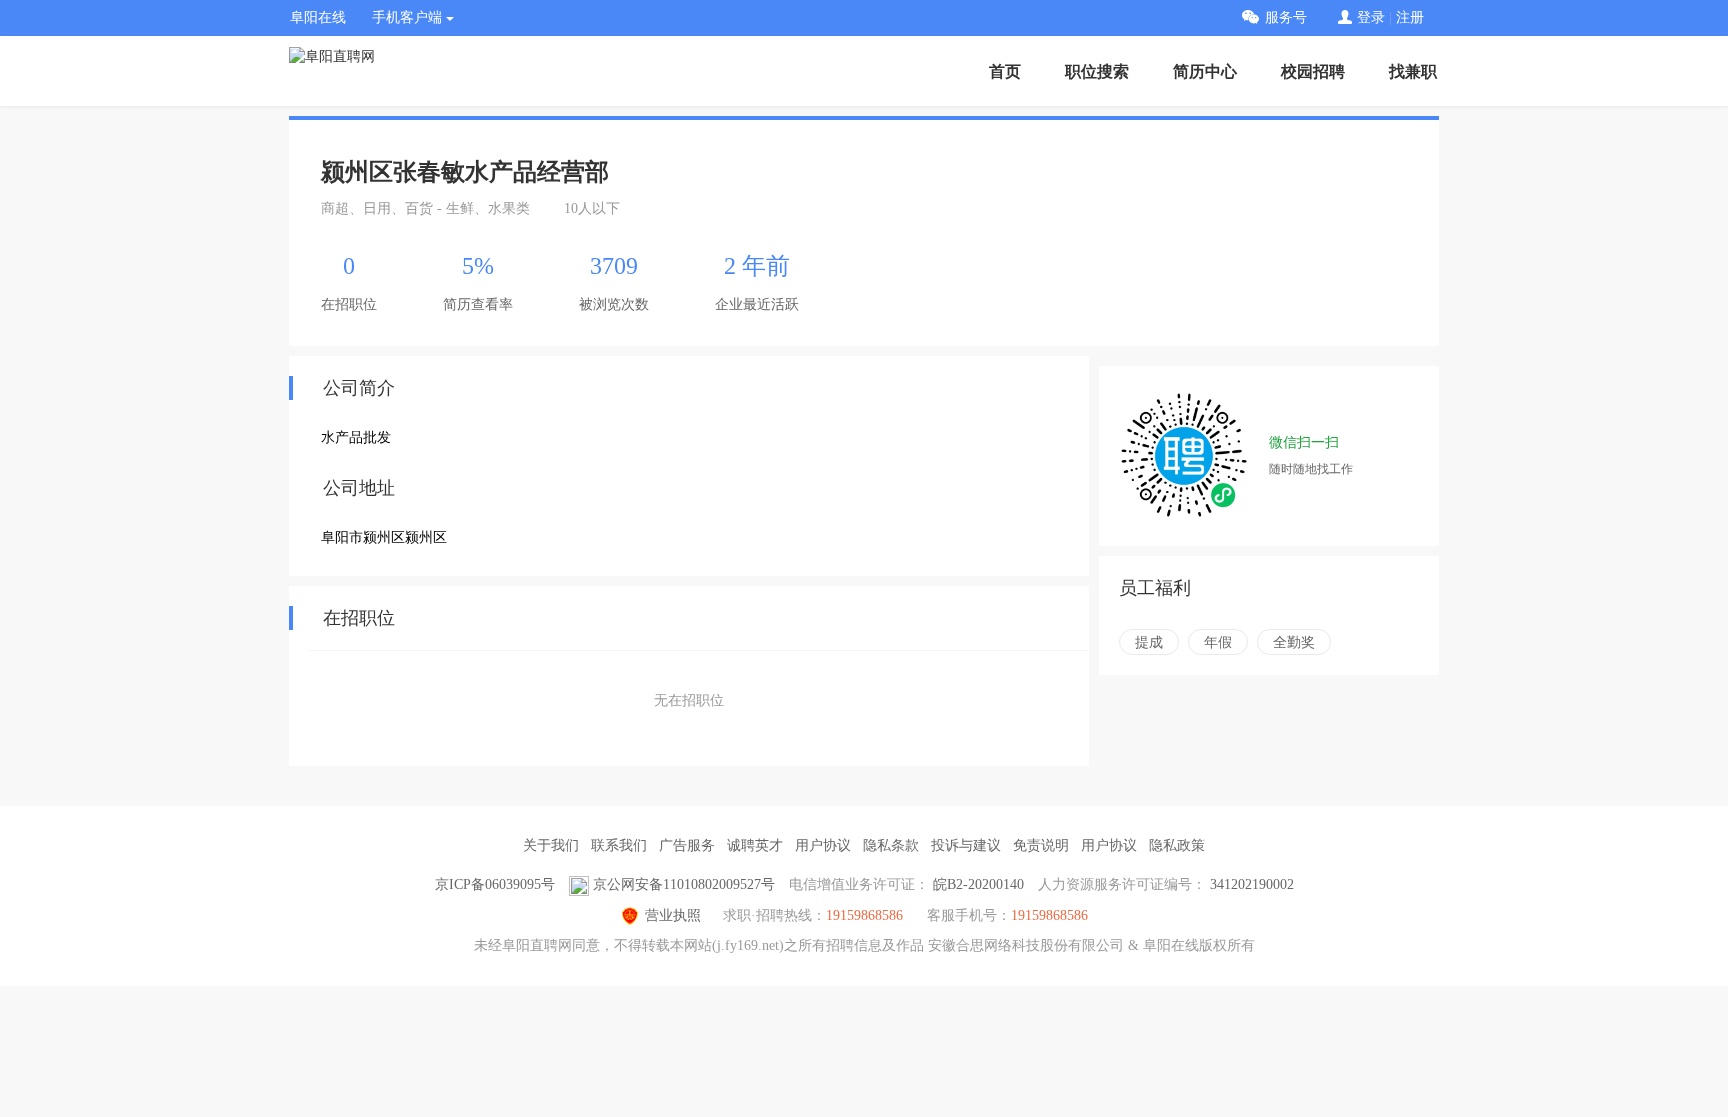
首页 (1005, 71)
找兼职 (1413, 71)
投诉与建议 (966, 845)
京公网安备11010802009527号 (684, 884)
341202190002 (1252, 884)
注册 (1410, 17)
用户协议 (823, 845)
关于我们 (551, 845)
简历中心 (1205, 71)
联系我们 (619, 845)
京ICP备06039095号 (495, 884)
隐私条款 (891, 845)
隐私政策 (1177, 845)
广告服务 (687, 845)
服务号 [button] (1286, 17)
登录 (1371, 17)
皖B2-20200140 (978, 884)
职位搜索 (1097, 71)
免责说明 (1041, 845)
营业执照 (673, 915)
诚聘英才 (755, 845)
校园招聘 (1313, 71)
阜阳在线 (318, 17)
